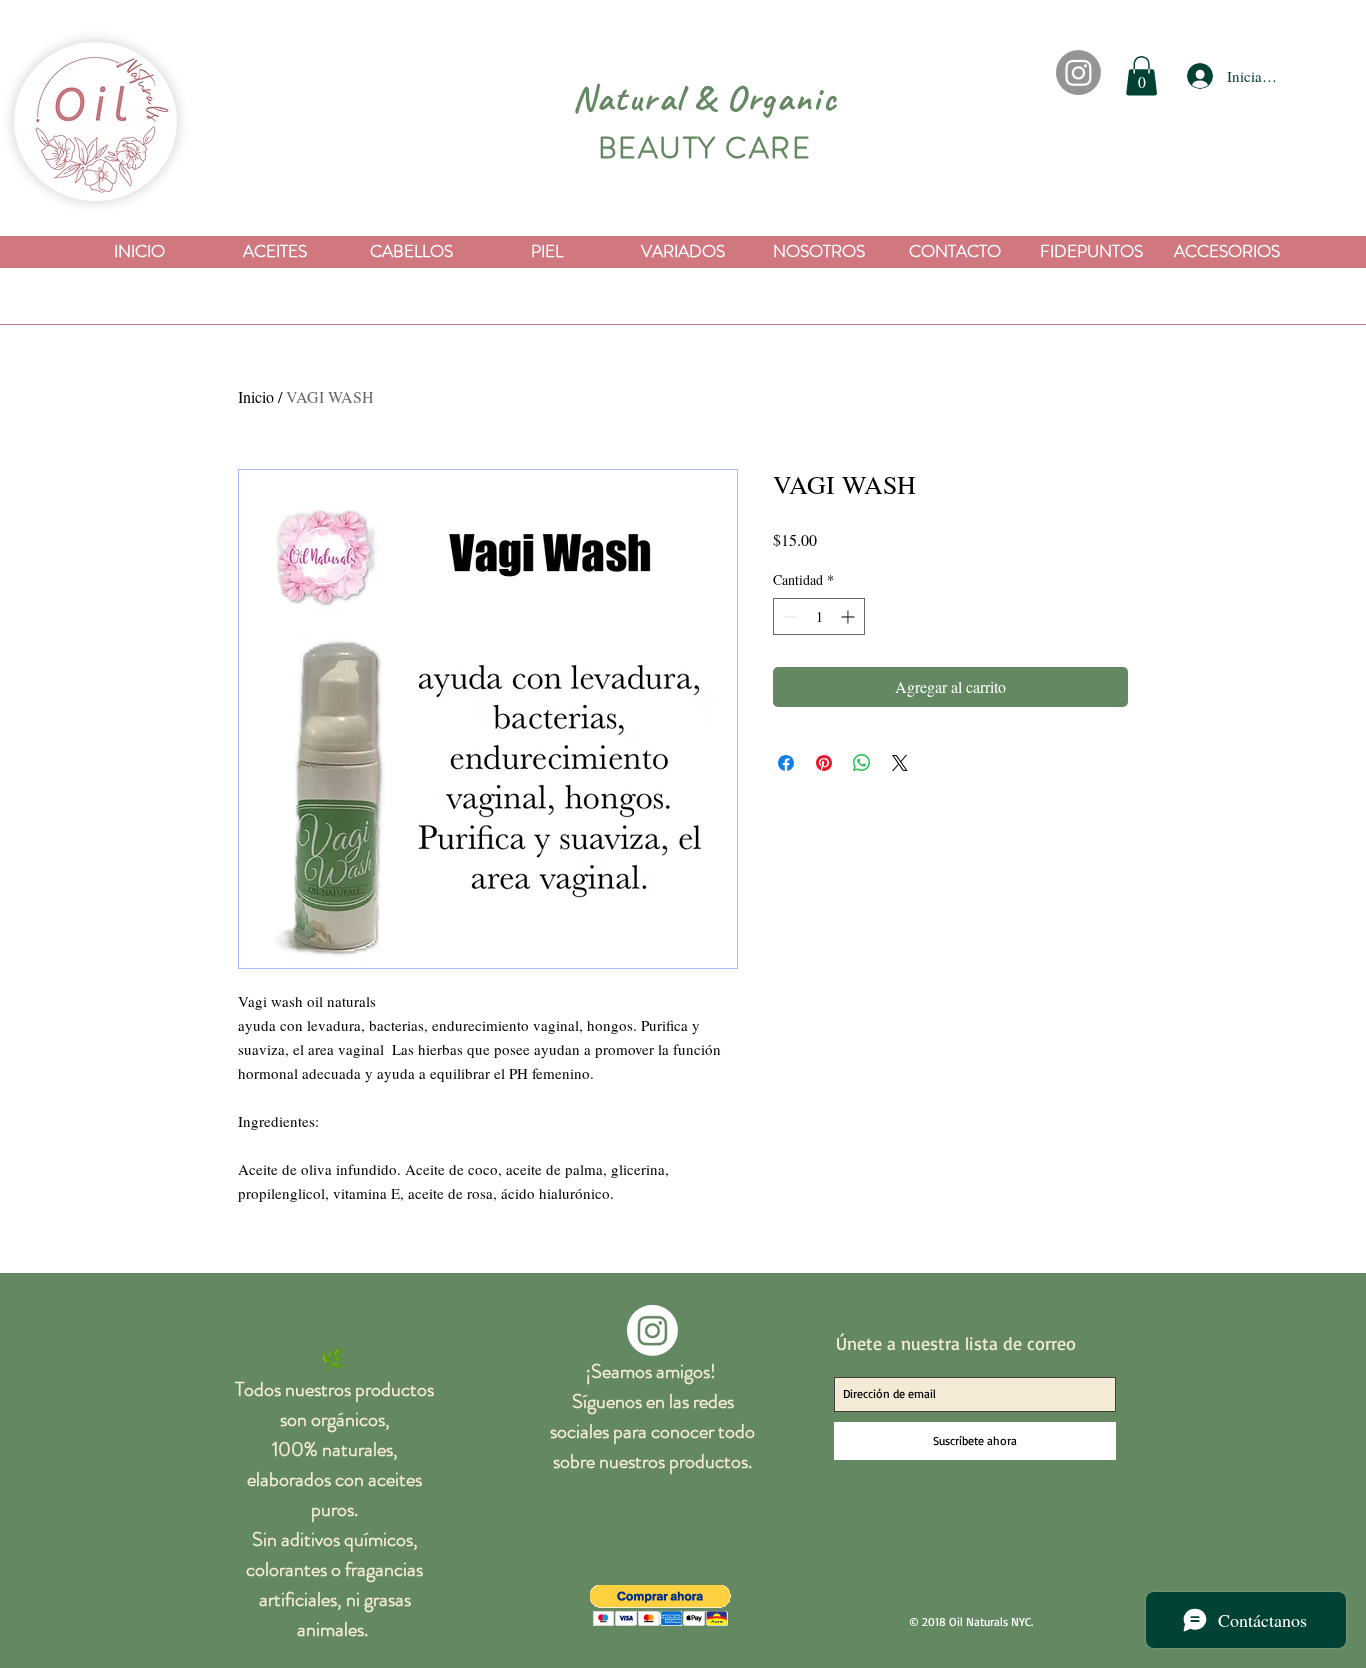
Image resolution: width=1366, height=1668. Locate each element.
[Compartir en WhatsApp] (862, 763)
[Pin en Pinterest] (824, 763)
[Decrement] (788, 616)
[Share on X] (900, 763)
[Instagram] (1078, 72)
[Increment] (849, 616)
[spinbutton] (819, 616)
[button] (1141, 75)
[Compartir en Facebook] (786, 763)
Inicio (256, 396)
